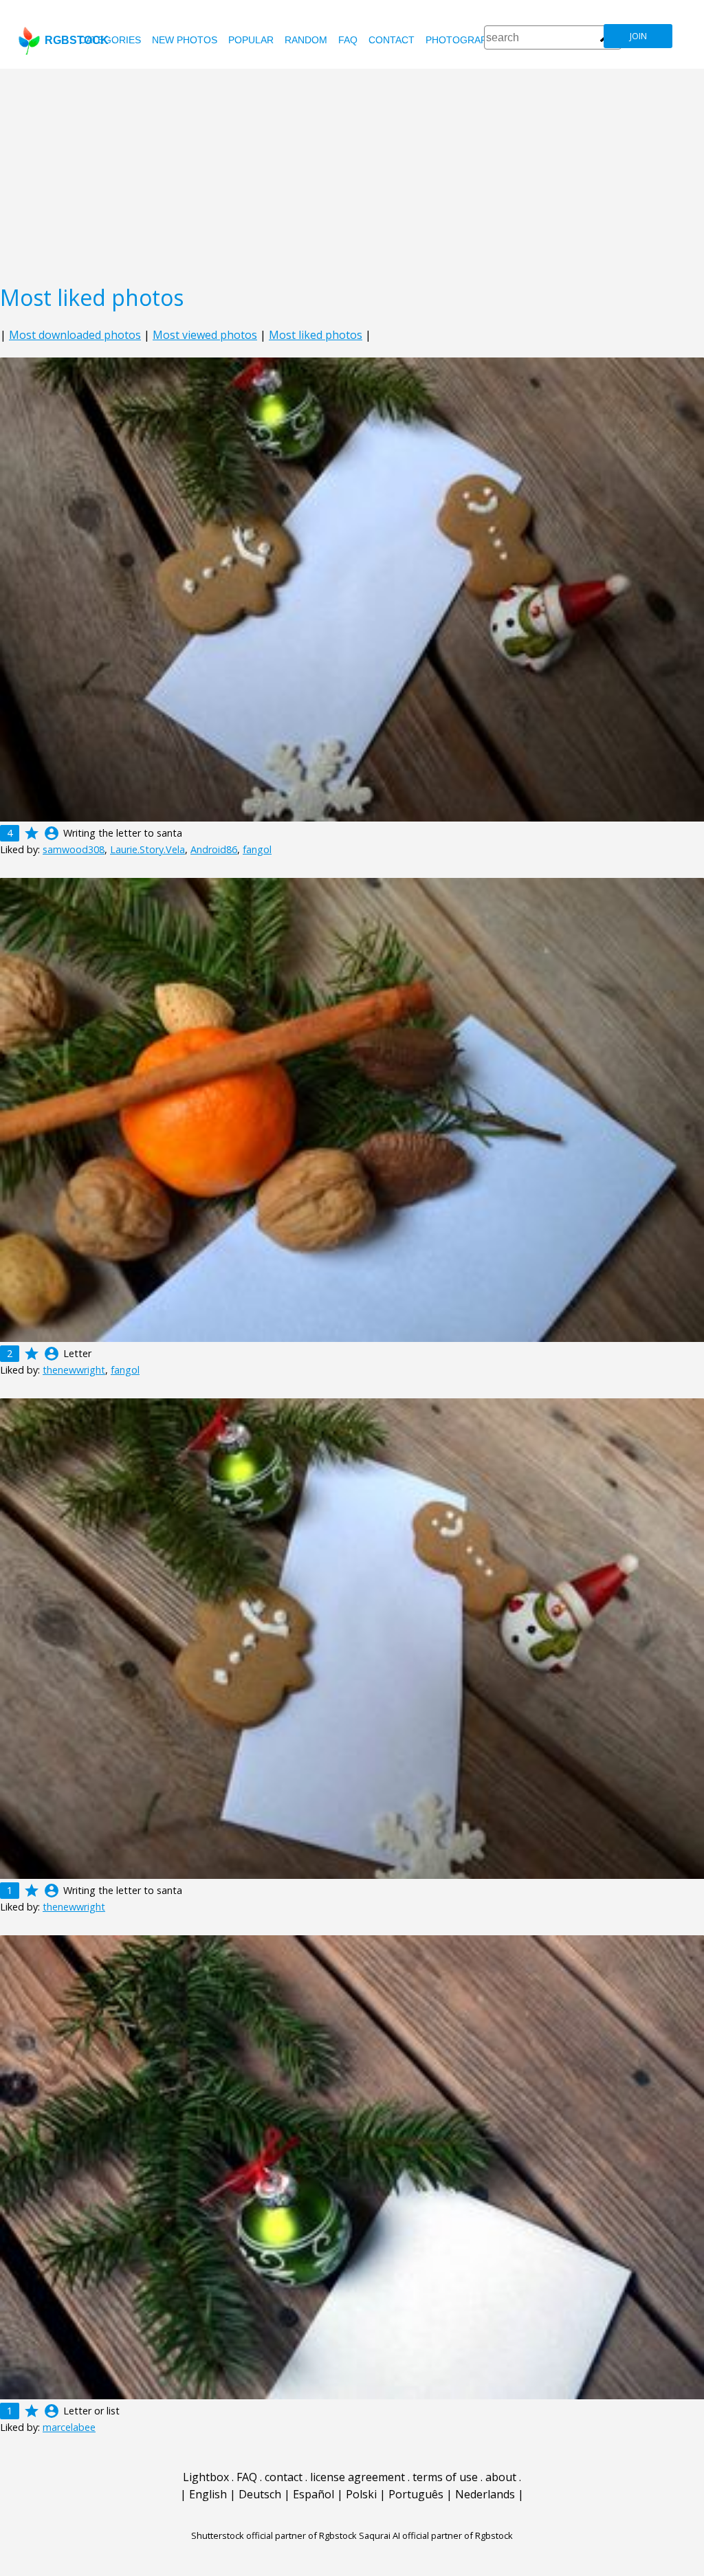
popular (251, 40)
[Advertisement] (352, 172)
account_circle (52, 833)
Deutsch (260, 2494)
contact (392, 40)
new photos (185, 40)
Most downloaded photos (75, 335)
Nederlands (485, 2494)
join (638, 36)
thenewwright (74, 1370)
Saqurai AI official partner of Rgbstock (436, 2535)
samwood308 (74, 849)
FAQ (348, 40)
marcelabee (69, 2427)
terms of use (445, 2477)
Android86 (214, 849)
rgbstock (77, 40)
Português (416, 2494)
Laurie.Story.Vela (147, 849)
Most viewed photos (205, 335)
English (208, 2494)
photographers (469, 40)
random (306, 40)
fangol (257, 849)
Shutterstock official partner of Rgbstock (274, 2535)
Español (313, 2494)
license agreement (357, 2477)
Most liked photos (316, 335)
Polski (361, 2494)
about (501, 2477)
